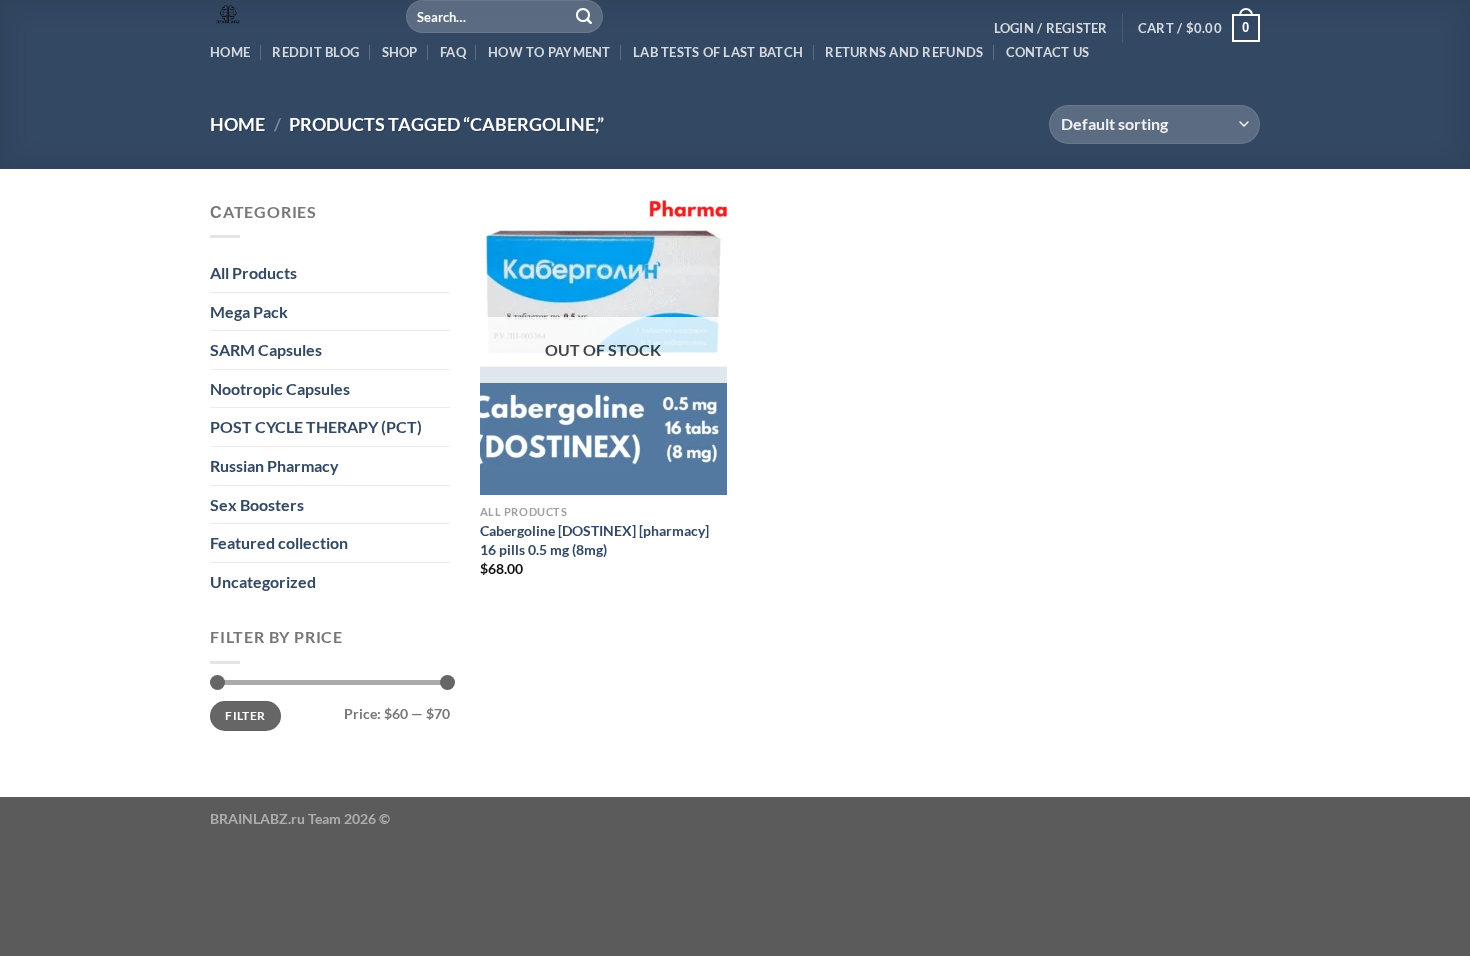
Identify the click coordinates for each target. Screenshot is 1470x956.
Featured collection (279, 542)
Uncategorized (263, 581)
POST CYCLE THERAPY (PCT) (316, 426)
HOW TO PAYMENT (549, 52)
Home (230, 52)
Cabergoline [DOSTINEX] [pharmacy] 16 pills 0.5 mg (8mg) (594, 540)
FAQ (453, 52)
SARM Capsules (266, 349)
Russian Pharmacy (274, 465)
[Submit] (585, 17)
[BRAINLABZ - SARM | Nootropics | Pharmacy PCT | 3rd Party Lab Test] (293, 15)
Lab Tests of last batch (718, 52)
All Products (253, 272)
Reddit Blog (315, 52)
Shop (400, 52)
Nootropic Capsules (280, 388)
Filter (245, 715)
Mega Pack (249, 311)
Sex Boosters (257, 504)
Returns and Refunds (904, 52)
